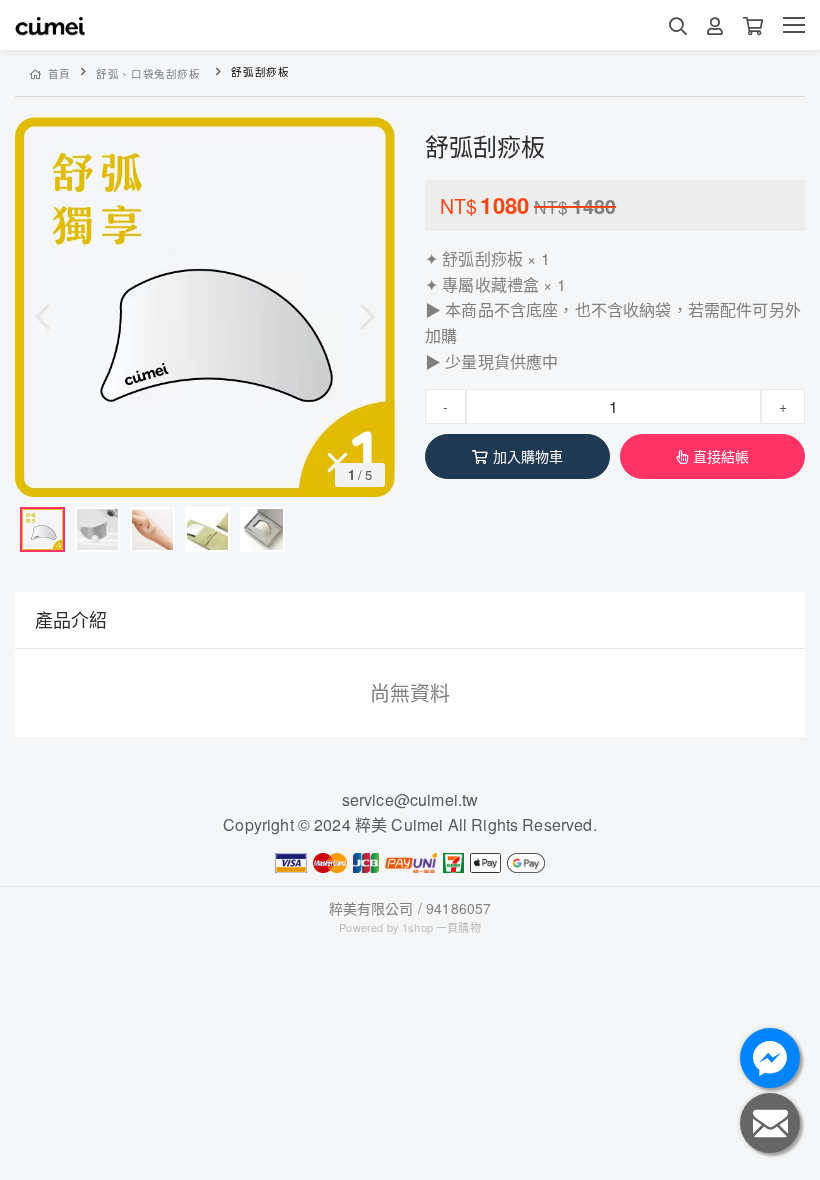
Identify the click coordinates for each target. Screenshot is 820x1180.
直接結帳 (721, 456)
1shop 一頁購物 (441, 927)
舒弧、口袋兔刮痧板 (148, 73)
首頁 (59, 73)
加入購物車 (528, 456)
